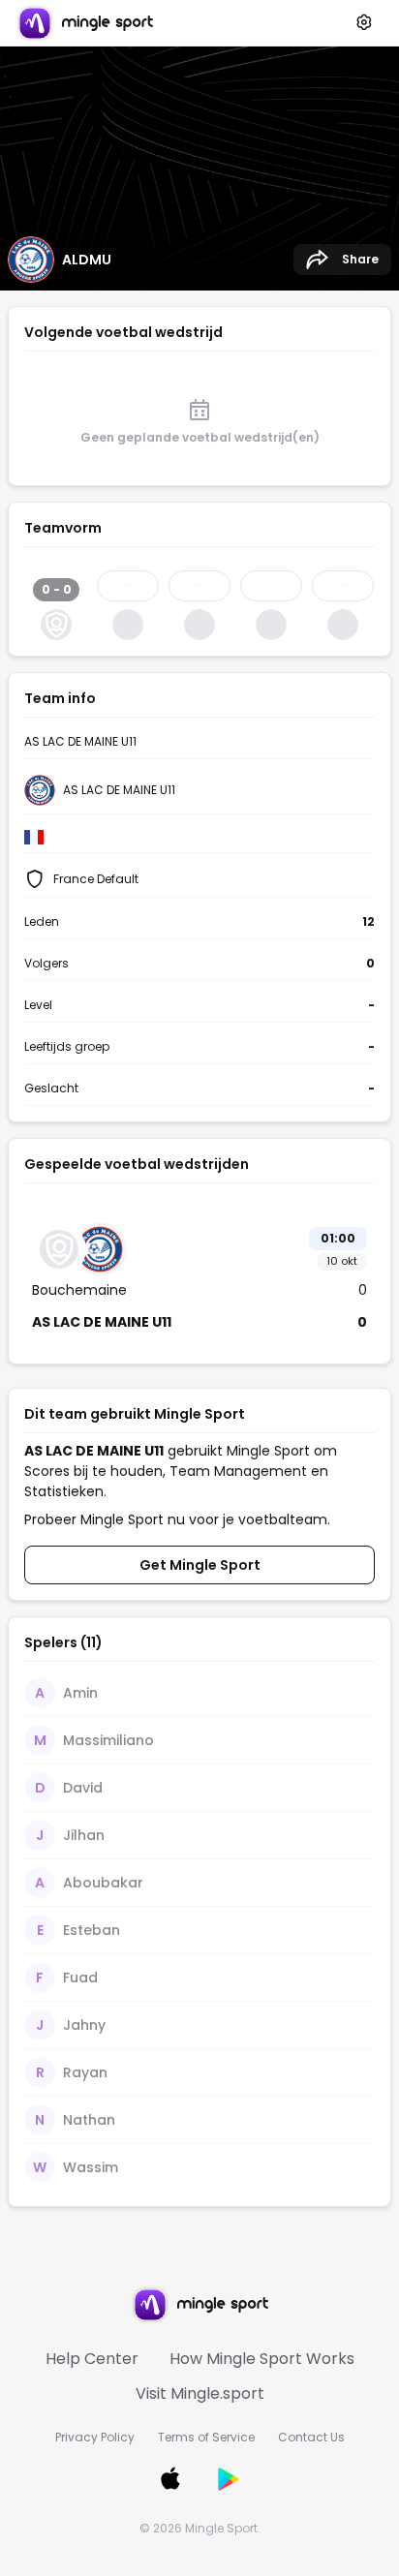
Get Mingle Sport (200, 1565)
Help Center (92, 2359)
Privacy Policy (95, 2437)
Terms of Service (206, 2437)
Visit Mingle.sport (200, 2393)
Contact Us (311, 2437)
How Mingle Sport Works (262, 2359)
